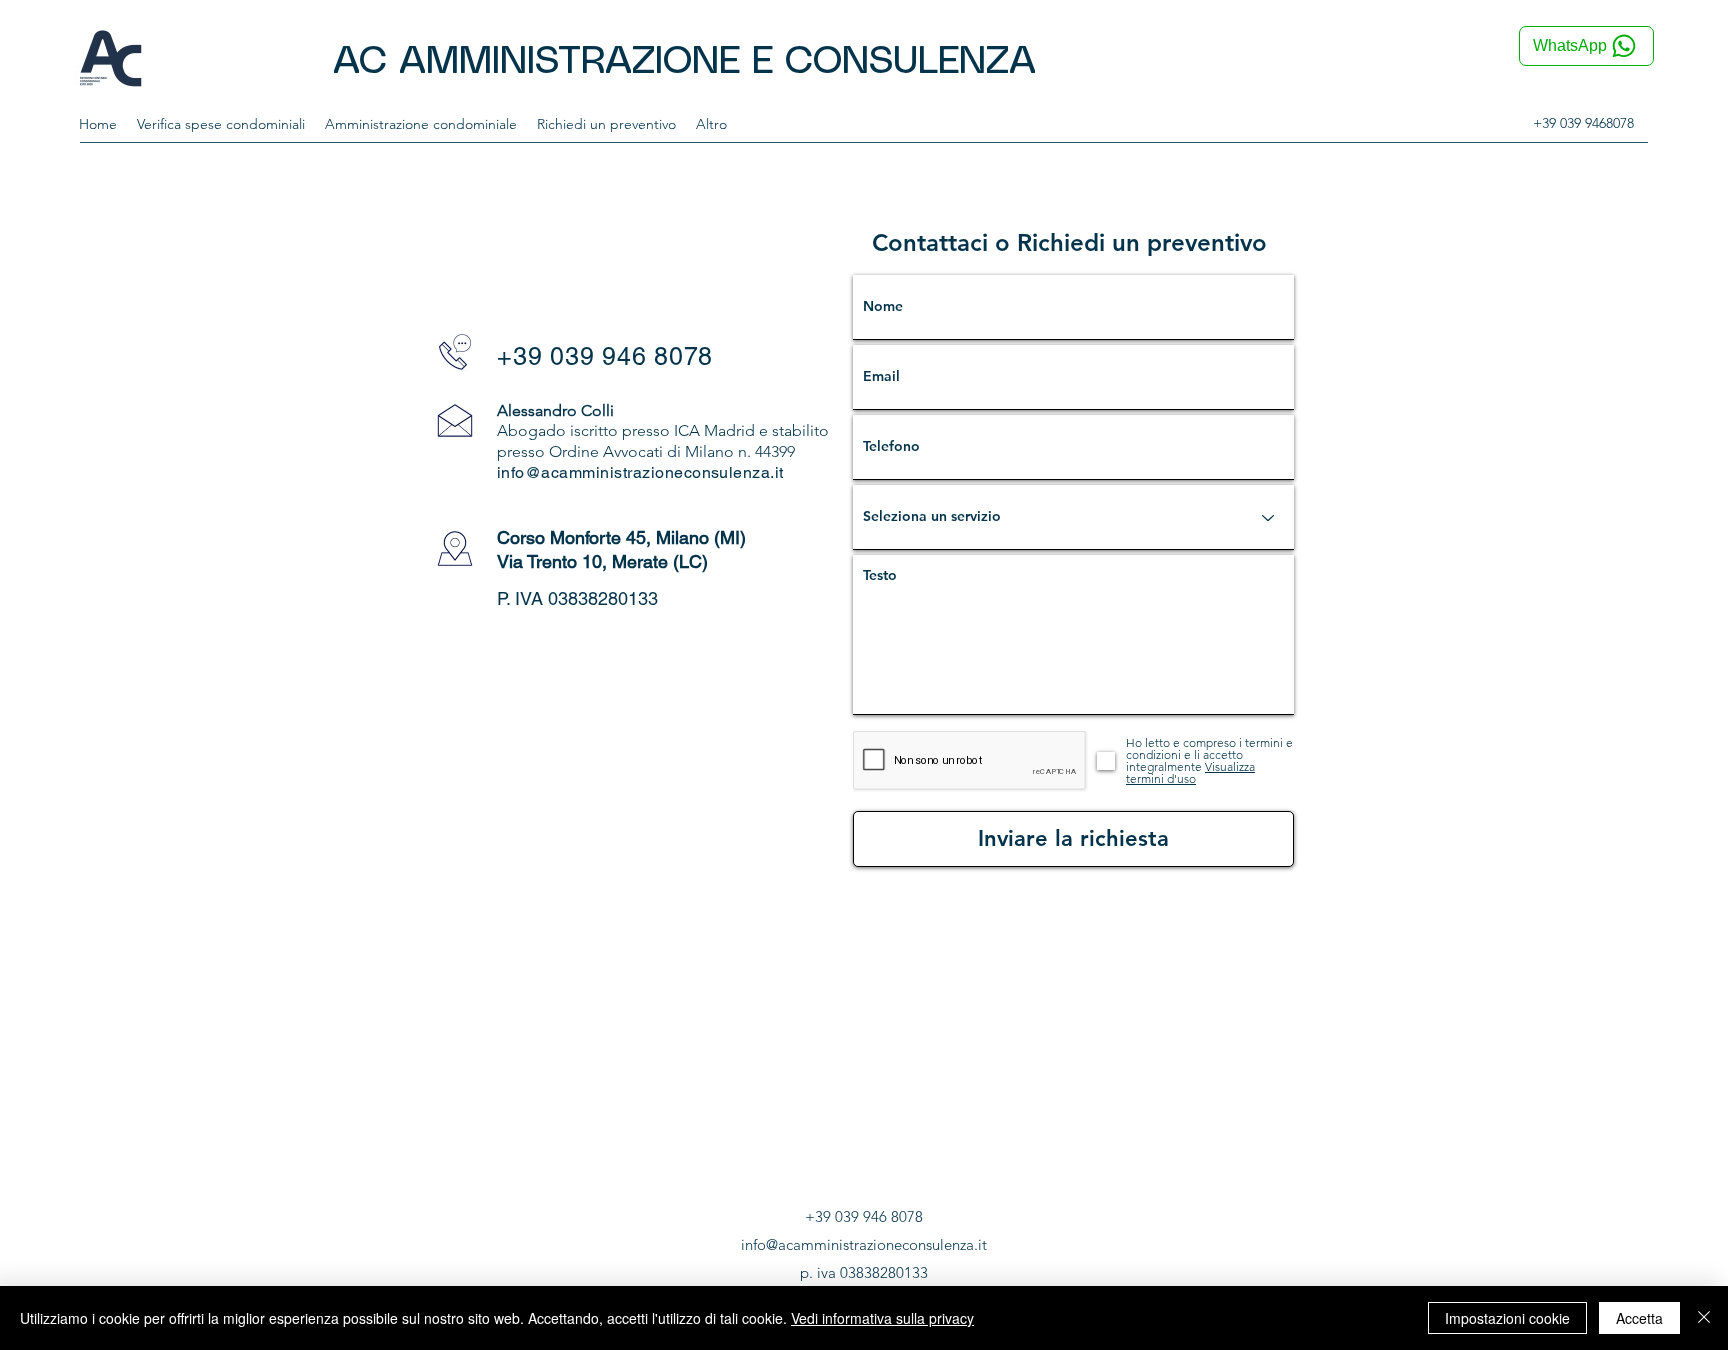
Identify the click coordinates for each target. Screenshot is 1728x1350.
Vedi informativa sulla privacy (882, 1318)
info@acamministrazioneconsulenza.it (640, 472)
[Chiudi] (1704, 1318)
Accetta (1639, 1318)
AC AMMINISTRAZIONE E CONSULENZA (684, 62)
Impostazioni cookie (1507, 1318)
